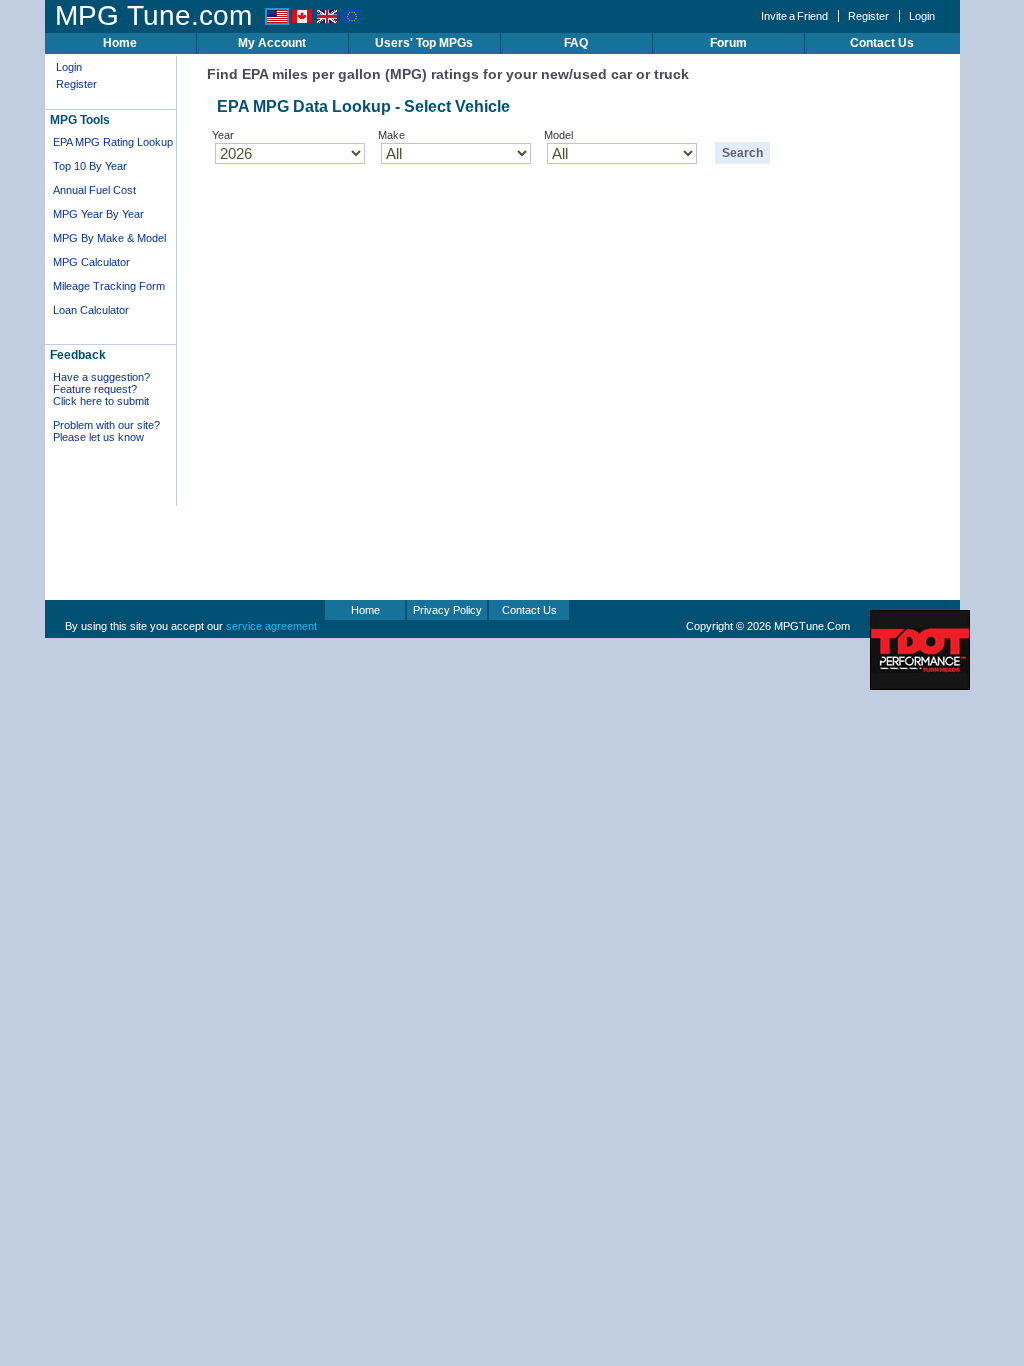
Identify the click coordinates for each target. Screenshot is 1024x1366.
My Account (272, 43)
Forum (728, 43)
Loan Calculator (91, 310)
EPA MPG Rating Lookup (113, 142)
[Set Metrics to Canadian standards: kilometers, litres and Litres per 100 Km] (302, 21)
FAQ (576, 43)
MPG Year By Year (98, 214)
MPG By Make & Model (109, 238)
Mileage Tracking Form (109, 286)
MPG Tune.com (153, 15)
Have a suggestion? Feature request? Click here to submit (101, 389)
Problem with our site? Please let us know (106, 431)
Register (868, 16)
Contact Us (882, 43)
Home (120, 43)
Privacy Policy (447, 610)
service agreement (271, 626)
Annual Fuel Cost (94, 190)
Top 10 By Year (90, 166)
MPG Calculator (91, 262)
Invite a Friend (794, 16)
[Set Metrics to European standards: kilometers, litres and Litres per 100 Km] (352, 21)
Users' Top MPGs (424, 43)
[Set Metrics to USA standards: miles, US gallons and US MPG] (277, 21)
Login (922, 16)
